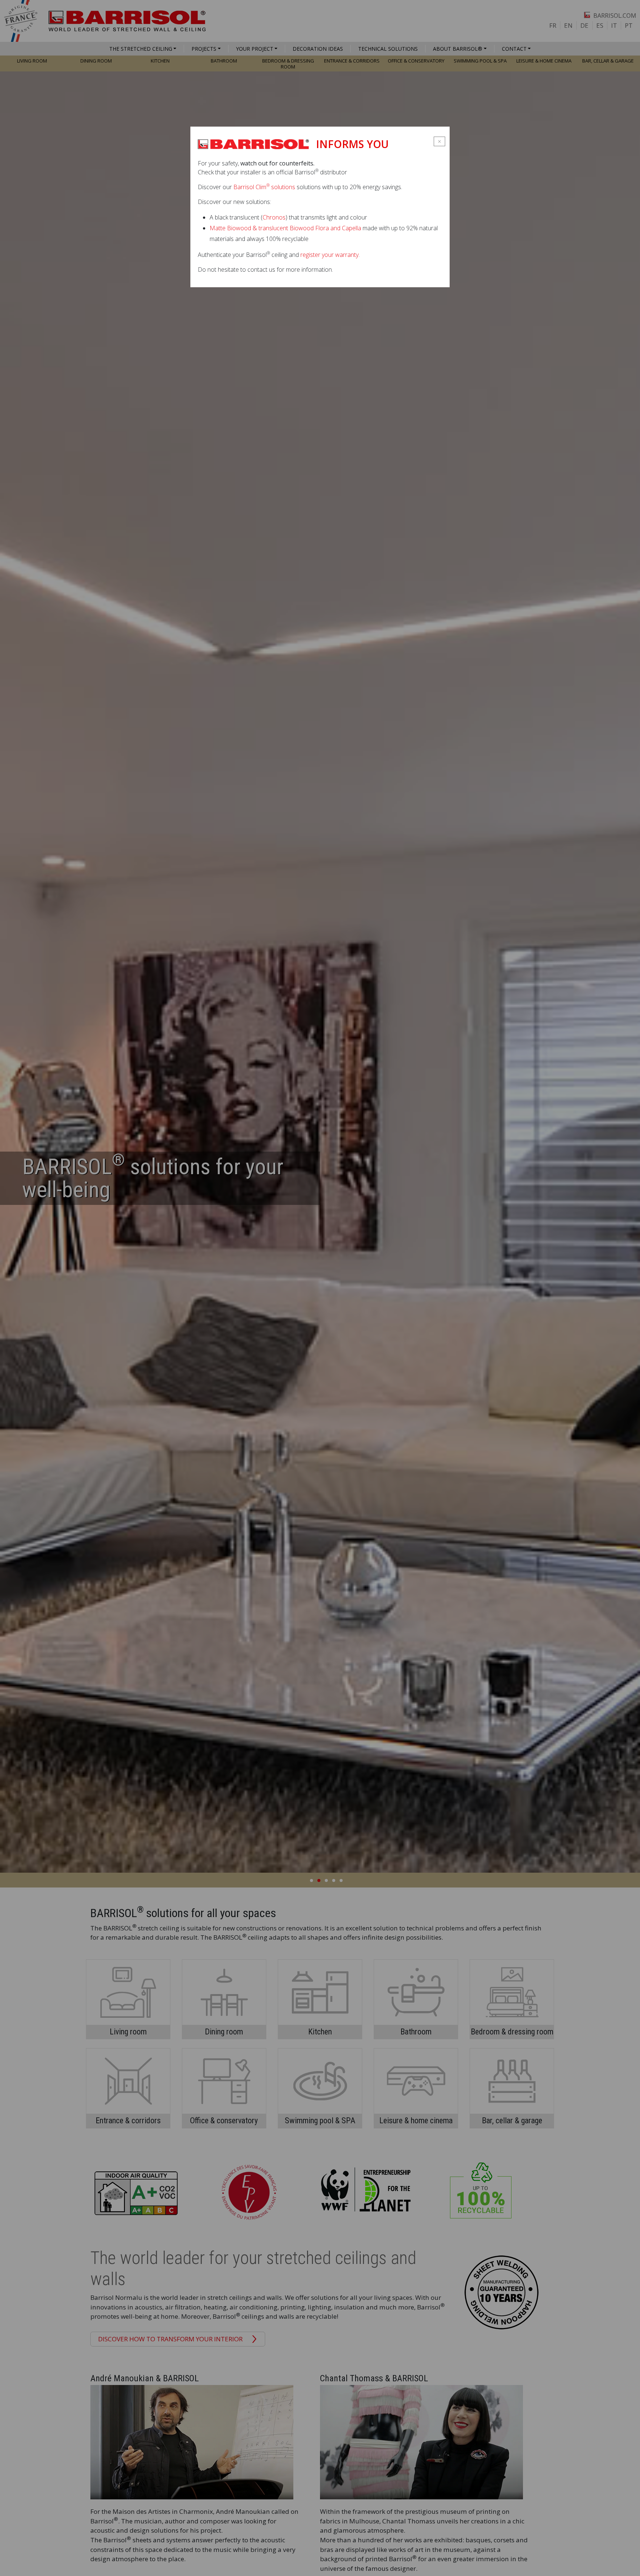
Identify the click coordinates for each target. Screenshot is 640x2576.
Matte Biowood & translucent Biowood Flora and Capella (285, 228)
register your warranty (329, 255)
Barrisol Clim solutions (264, 187)
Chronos (274, 217)
